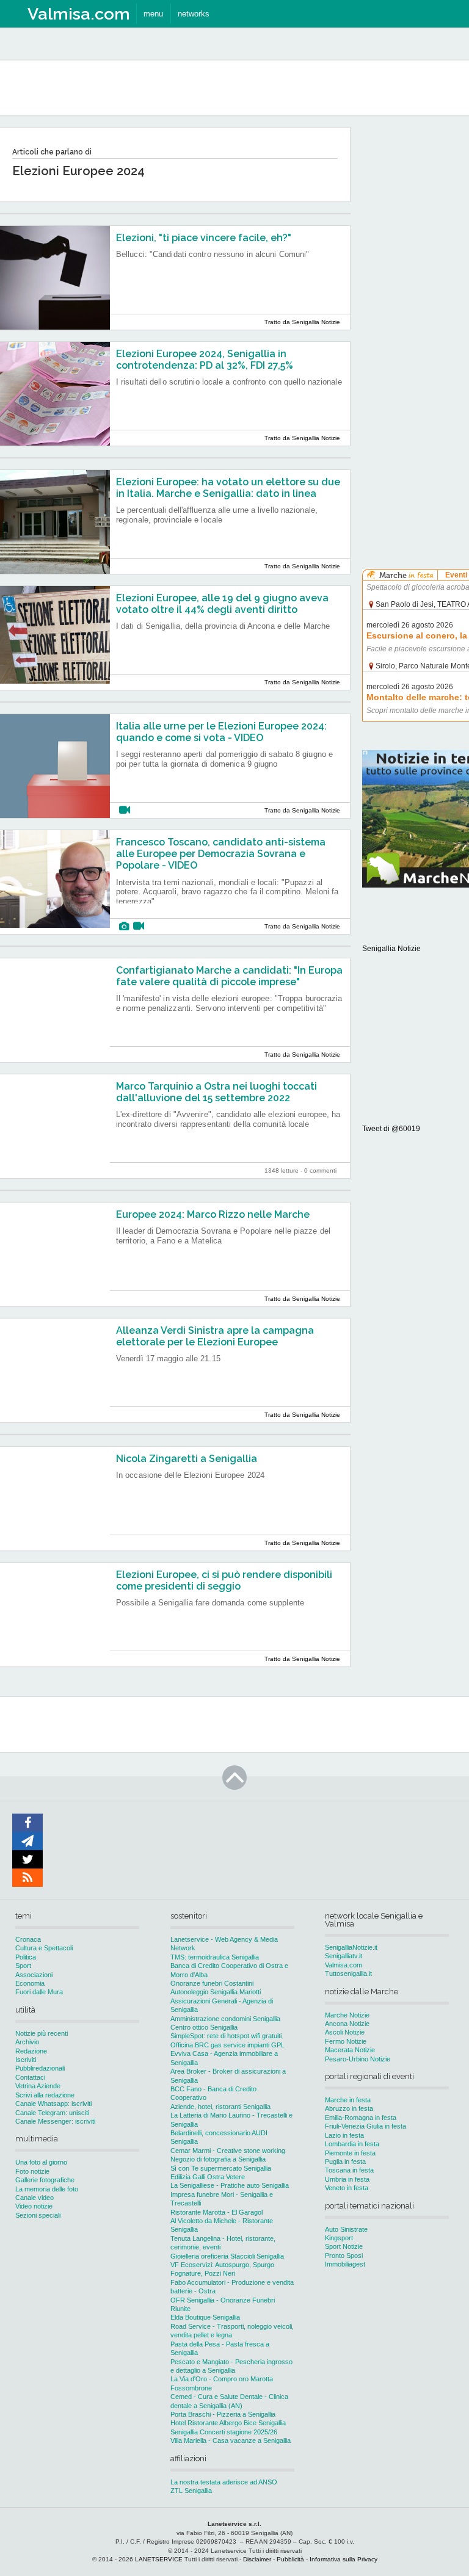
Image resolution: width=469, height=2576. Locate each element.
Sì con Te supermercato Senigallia (221, 2168)
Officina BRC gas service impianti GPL (227, 2045)
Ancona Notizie (347, 2024)
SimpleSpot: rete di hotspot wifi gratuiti (226, 2036)
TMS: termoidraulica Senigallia (215, 1957)
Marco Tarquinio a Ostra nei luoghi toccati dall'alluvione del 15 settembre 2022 (216, 1092)
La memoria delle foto (47, 2189)
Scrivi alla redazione (45, 2095)
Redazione (31, 2051)
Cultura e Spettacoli (44, 1948)
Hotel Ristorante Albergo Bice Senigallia (228, 2423)
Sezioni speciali (38, 2215)
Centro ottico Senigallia (204, 2027)
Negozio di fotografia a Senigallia (218, 2159)
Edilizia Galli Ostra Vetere (208, 2177)
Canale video (35, 2198)
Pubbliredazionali (40, 2068)
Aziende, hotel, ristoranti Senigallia (220, 2107)
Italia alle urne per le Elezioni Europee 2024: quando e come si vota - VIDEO (221, 732)
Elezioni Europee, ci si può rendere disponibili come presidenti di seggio (224, 1580)
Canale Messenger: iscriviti (55, 2121)
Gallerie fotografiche (45, 2180)
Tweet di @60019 (391, 1129)
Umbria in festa (347, 2179)
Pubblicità (290, 2559)
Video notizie (34, 2206)
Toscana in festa (349, 2170)
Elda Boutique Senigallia (205, 2317)
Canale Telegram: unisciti (52, 2113)
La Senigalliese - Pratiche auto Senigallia (230, 2185)
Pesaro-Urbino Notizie (358, 2059)
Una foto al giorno (41, 2162)
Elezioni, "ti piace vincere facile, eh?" (204, 238)
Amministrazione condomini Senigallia (225, 2019)
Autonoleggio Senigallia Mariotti (216, 1992)
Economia (30, 1983)
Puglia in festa (345, 2162)
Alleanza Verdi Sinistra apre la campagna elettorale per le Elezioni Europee (215, 1336)
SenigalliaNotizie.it (351, 1947)
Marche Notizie (347, 2015)
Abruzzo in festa (349, 2108)
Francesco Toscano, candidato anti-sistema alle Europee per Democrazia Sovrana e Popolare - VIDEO (221, 854)
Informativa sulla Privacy (344, 2559)
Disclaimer (257, 2559)
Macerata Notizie (350, 2050)
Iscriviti (26, 2060)
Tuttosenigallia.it (348, 1974)
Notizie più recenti (42, 2033)
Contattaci (30, 2077)
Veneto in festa (347, 2188)
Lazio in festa (344, 2135)
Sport (23, 1966)
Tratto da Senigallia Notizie (302, 322)
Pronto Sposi (344, 2256)
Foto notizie (32, 2171)
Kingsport (339, 2238)
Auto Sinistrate (346, 2229)
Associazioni (34, 1975)
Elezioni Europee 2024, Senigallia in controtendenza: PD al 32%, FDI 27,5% (205, 360)
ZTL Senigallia (191, 2491)
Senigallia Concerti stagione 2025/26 (224, 2432)
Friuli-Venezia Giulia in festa (365, 2126)
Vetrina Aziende (38, 2086)
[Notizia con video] (125, 810)
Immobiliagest (345, 2264)
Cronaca (28, 1939)
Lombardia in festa (352, 2144)
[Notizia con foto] (124, 926)
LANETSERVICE (159, 2559)
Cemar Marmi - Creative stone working (228, 2151)
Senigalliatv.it (344, 1956)
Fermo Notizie (346, 2041)
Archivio (27, 2042)
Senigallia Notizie (391, 949)
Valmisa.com (344, 1965)
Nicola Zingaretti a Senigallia (187, 1459)
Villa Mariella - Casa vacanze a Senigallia (231, 2440)
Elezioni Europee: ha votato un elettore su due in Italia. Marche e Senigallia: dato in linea (228, 488)
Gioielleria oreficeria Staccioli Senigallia (227, 2256)
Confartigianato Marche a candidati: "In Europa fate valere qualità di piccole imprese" (229, 976)
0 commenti (320, 1170)
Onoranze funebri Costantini (212, 1983)
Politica (26, 1957)
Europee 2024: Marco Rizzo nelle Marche (213, 1214)
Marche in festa (348, 2100)
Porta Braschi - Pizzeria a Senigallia (223, 2414)
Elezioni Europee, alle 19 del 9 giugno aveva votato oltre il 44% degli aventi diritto (222, 604)
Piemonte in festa (350, 2153)
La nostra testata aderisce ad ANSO (224, 2482)
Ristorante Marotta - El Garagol (216, 2212)
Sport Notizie (344, 2246)
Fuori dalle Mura (39, 1992)
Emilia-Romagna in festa (361, 2118)
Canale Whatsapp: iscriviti (53, 2104)
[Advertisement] (416, 311)
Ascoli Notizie (345, 2032)
